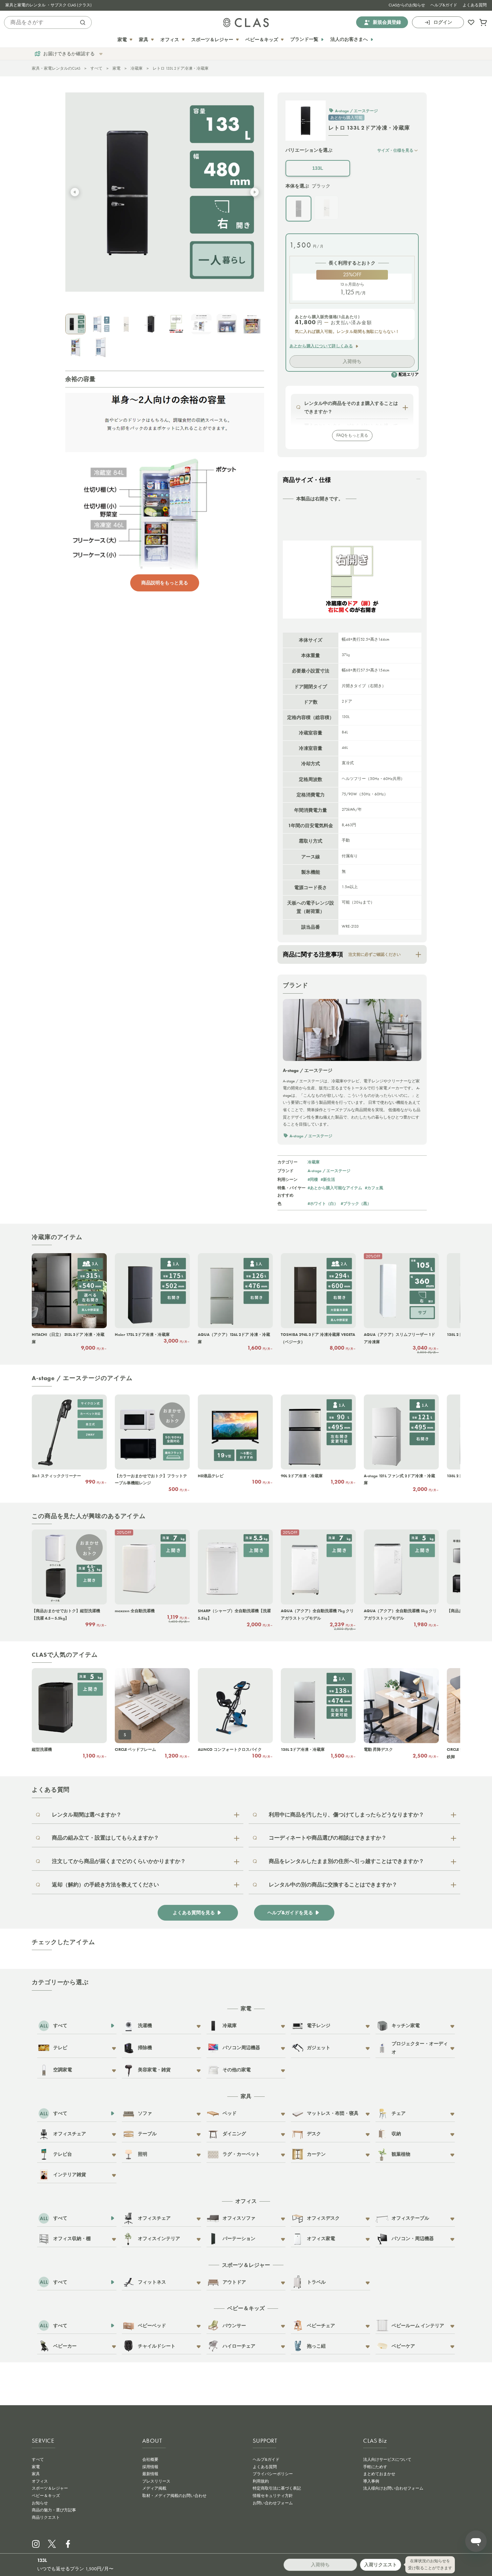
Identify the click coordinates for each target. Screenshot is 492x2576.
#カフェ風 (374, 1188)
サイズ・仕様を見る (395, 150)
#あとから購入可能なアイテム (335, 1188)
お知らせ (40, 2503)
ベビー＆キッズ (46, 2496)
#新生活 (328, 1179)
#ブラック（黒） (356, 1203)
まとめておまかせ (379, 2474)
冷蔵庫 (137, 68)
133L (318, 168)
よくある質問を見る (194, 1913)
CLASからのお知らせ (407, 5)
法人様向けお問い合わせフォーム (393, 2488)
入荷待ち (352, 361)
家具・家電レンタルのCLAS (56, 68)
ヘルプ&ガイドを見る (290, 1913)
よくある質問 (475, 5)
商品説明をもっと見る (165, 583)
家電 (116, 68)
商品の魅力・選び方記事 (54, 2510)
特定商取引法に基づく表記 (277, 2488)
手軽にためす (375, 2467)
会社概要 (150, 2459)
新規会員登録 (387, 22)
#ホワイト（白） (323, 1203)
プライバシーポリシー (273, 2474)
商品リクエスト (46, 2517)
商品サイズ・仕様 (307, 480)
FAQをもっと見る (352, 435)
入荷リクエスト (381, 2565)
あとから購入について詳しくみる (321, 346)
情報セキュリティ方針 (273, 2496)
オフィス (40, 2481)
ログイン (443, 22)
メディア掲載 (154, 2488)
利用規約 (261, 2481)
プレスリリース (156, 2481)
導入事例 (371, 2481)
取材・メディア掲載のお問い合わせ (174, 2496)
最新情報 (150, 2474)
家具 (36, 2474)
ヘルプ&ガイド (444, 5)
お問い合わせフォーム (273, 2503)
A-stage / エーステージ (329, 1171)
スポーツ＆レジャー (50, 2488)
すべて (96, 68)
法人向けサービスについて (387, 2459)
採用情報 (150, 2467)
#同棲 (313, 1179)
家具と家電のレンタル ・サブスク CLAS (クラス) (49, 5)
